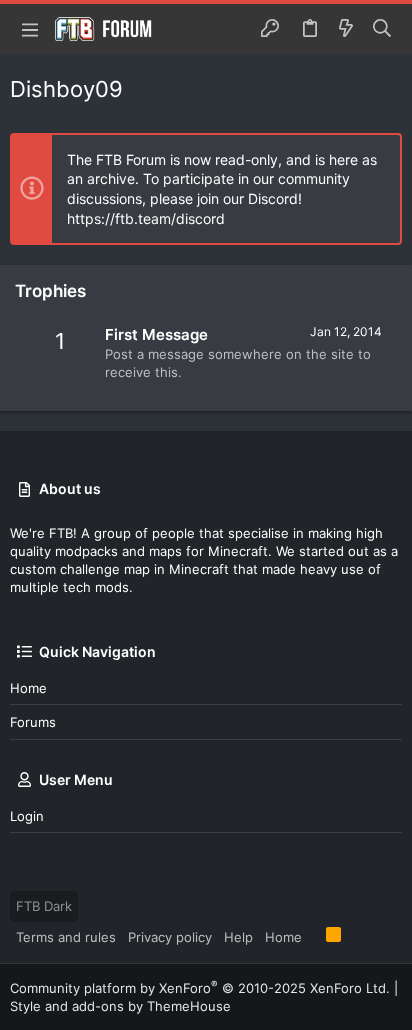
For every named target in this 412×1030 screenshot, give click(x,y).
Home (28, 688)
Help (238, 937)
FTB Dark (44, 906)
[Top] (314, 936)
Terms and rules (66, 937)
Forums (33, 722)
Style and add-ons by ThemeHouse (120, 1006)
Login (27, 816)
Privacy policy (170, 937)
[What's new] (346, 29)
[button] (30, 29)
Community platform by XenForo (200, 988)
